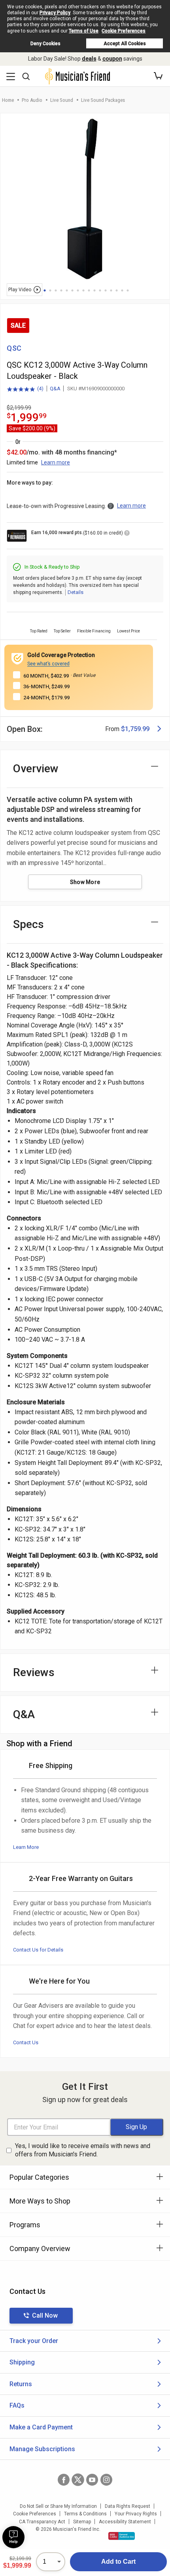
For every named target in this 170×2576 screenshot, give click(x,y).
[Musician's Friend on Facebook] (64, 2480)
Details (76, 592)
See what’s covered (48, 664)
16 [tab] (128, 290)
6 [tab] (72, 290)
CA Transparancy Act (42, 2522)
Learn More (26, 1847)
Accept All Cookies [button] (125, 44)
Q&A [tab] (24, 1714)
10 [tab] (94, 290)
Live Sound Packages (103, 100)
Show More (85, 882)
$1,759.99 (135, 729)
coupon (112, 59)
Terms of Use (84, 31)
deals (89, 59)
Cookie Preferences (124, 31)
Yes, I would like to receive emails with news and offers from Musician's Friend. (83, 2150)
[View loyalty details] (127, 534)
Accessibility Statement (125, 2522)
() (25, 389)
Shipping (22, 2362)
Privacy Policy (55, 13)
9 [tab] (89, 290)
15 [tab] (122, 290)
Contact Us (26, 2042)
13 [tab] (111, 290)
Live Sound (62, 100)
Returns (21, 2384)
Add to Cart (118, 2562)
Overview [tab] (36, 769)
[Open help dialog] (13, 2537)
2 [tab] (50, 290)
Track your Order (34, 2341)
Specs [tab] (28, 924)
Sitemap (82, 2522)
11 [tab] (100, 290)
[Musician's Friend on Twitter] (78, 2480)
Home (8, 100)
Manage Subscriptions (42, 2449)
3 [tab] (56, 290)
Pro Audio (32, 100)
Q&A (55, 389)
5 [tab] (67, 290)
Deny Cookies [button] (45, 44)
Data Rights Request (127, 2506)
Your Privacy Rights (136, 2514)
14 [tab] (117, 290)
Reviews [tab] (34, 1672)
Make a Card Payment (41, 2427)
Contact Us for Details (38, 1950)
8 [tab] (83, 290)
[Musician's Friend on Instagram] (106, 2480)
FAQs (17, 2405)
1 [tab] (45, 290)
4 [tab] (61, 290)
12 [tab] (106, 290)
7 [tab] (78, 290)
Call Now (45, 2315)
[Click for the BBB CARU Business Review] (122, 2536)
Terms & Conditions (85, 2514)
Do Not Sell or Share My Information (58, 2506)
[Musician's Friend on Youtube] (92, 2480)
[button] (158, 76)
